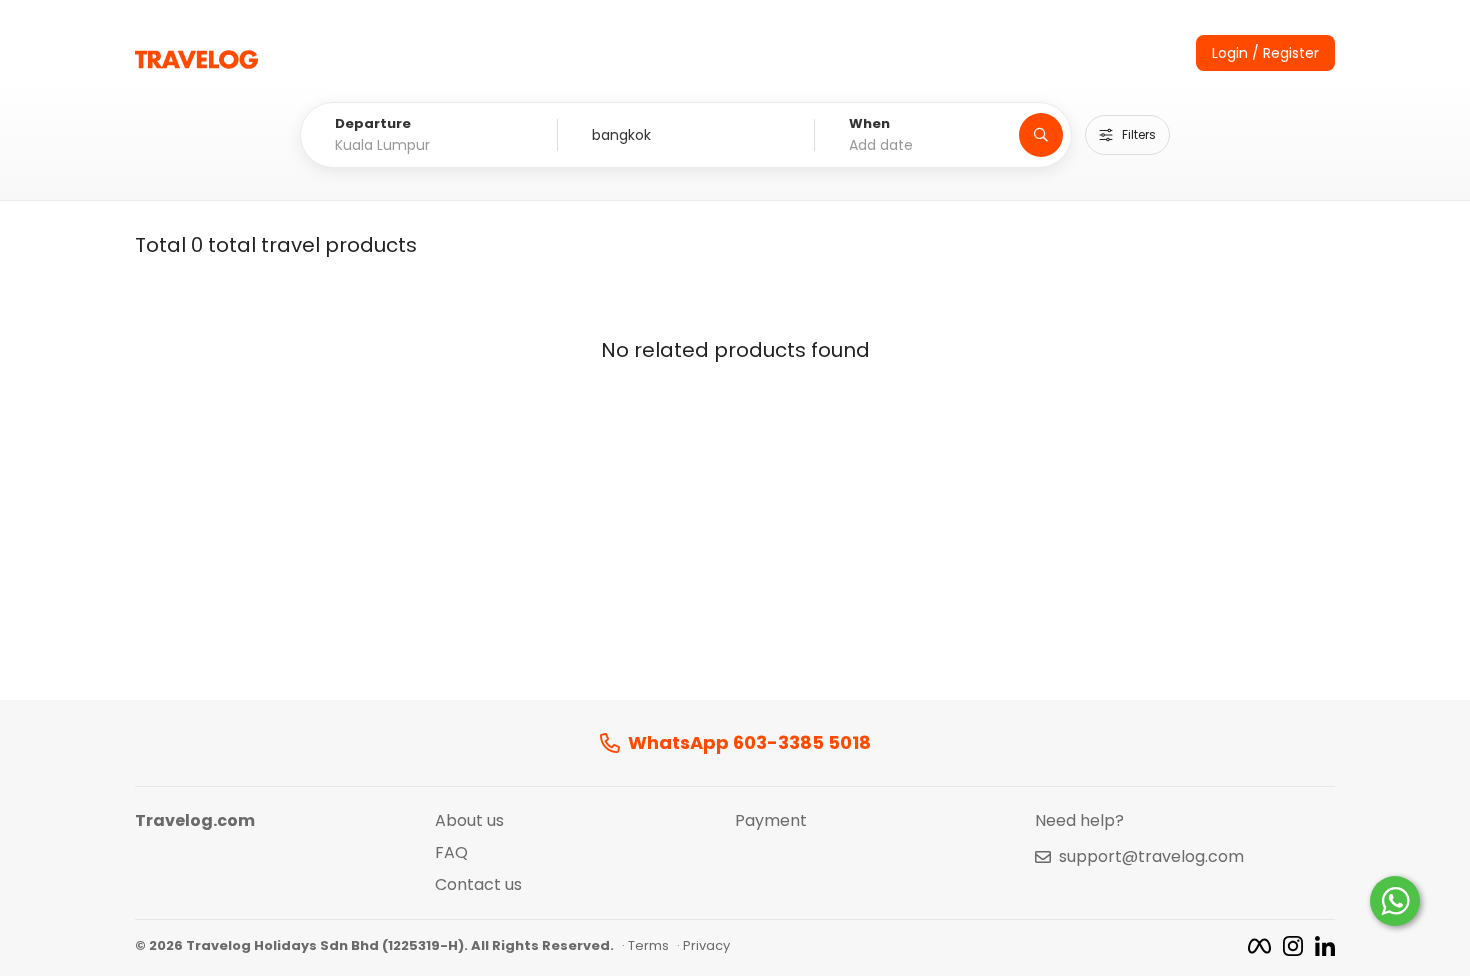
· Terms (645, 946)
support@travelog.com (1151, 857)
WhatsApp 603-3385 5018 (749, 743)
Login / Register (1265, 53)
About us (469, 821)
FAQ (451, 853)
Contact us (478, 885)
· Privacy (703, 946)
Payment (771, 821)
